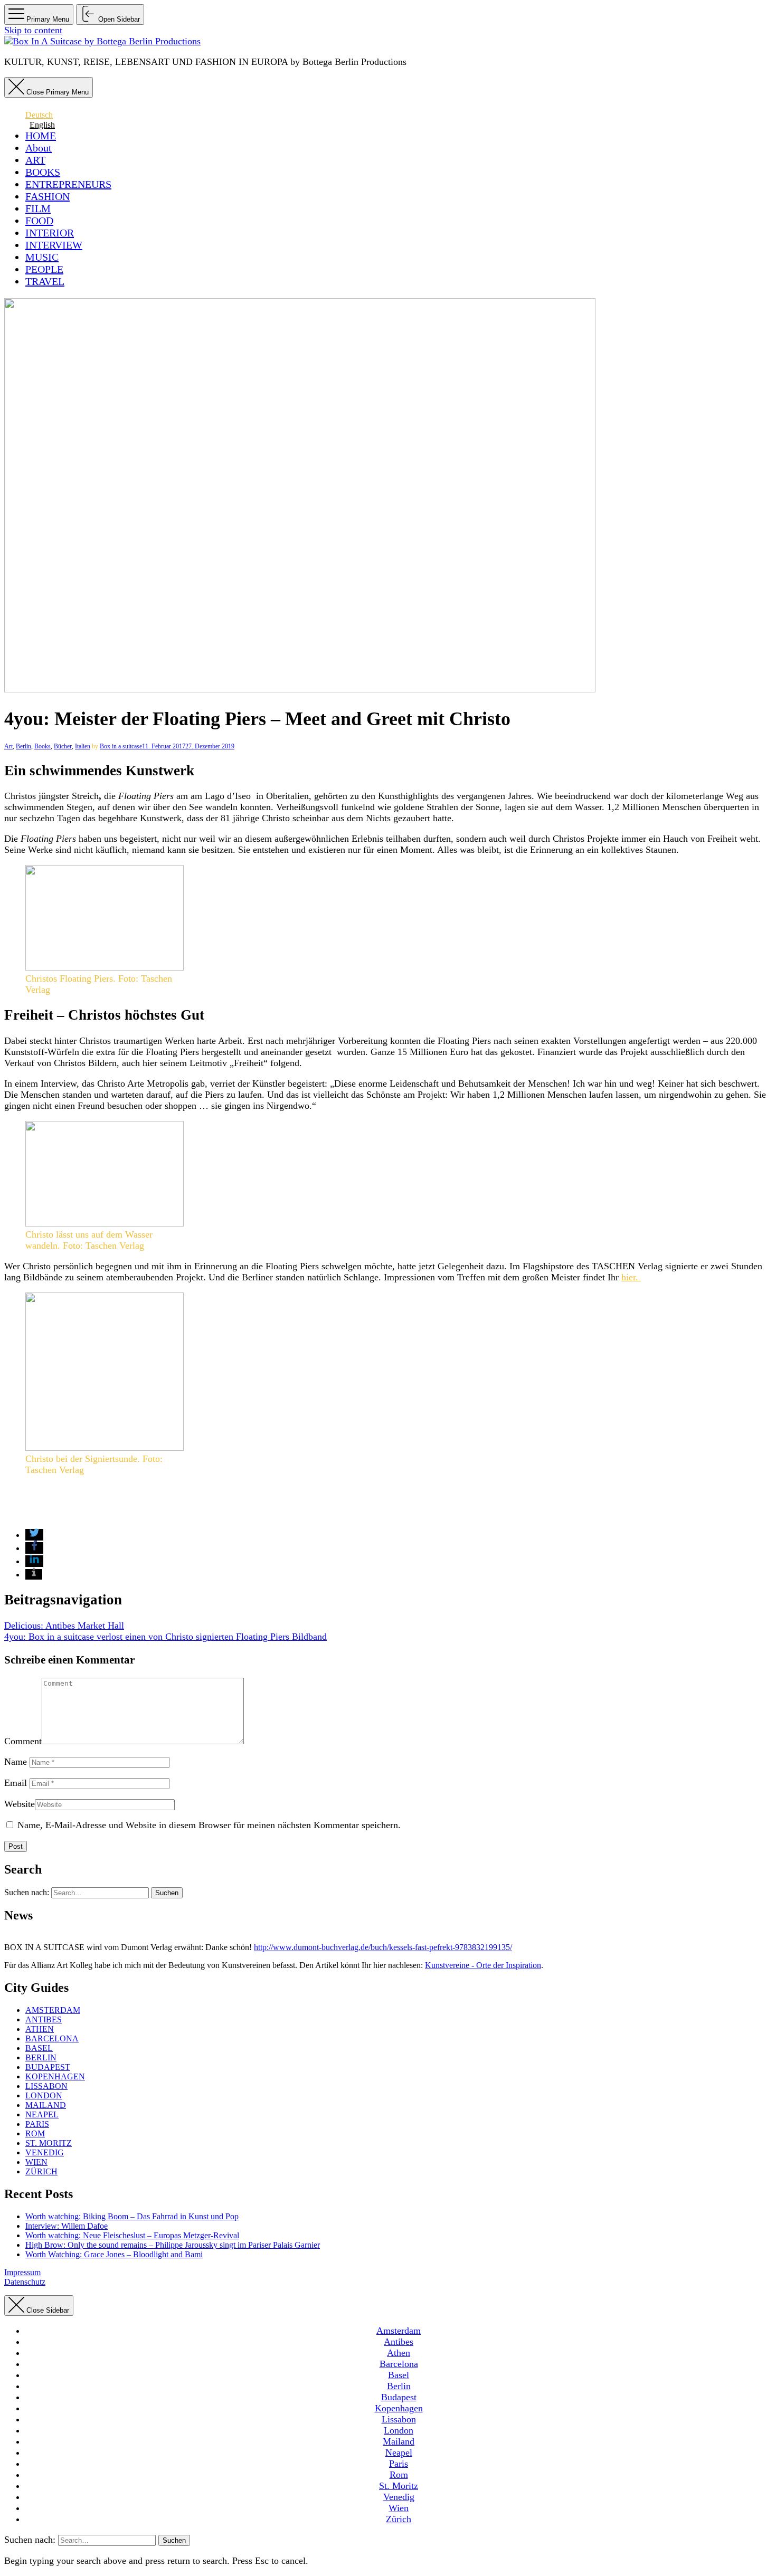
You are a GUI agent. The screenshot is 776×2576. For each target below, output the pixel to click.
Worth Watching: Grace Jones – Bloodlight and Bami (114, 2254)
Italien (83, 746)
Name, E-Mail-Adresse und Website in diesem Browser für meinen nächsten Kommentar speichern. (209, 1825)
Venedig (45, 2152)
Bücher (63, 746)
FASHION (48, 196)
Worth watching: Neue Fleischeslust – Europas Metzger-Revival (132, 2235)
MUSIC (42, 257)
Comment (23, 1741)
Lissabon (46, 2086)
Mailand (46, 2105)
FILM (38, 208)
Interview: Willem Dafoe (67, 2226)
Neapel (42, 2114)
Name (16, 1762)
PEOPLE (44, 269)
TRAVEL (45, 281)
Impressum (22, 2272)
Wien (36, 2162)
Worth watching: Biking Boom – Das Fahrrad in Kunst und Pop (132, 2216)
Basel (39, 2048)
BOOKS (43, 172)
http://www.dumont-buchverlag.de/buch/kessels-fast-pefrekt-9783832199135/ (383, 1947)
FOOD (39, 221)
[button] (34, 1535)
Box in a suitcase (121, 746)
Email (16, 1783)
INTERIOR (50, 233)
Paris (37, 2124)
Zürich (41, 2171)
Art (8, 746)
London (44, 2095)
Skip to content (33, 30)
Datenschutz (25, 2282)
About (39, 148)
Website (20, 1804)
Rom (35, 2133)
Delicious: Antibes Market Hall (64, 1626)
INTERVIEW (54, 245)
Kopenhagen (55, 2076)
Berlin (23, 746)
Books (42, 746)
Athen (40, 2029)
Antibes (44, 2019)
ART (35, 160)
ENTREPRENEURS (68, 184)
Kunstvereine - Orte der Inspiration (483, 1965)
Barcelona (52, 2038)
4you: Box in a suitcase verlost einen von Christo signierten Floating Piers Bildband (165, 1637)
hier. (631, 1277)
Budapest (48, 2067)
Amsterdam (53, 2010)
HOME (41, 136)
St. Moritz (49, 2143)
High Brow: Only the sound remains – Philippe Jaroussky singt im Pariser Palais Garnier (173, 2245)
